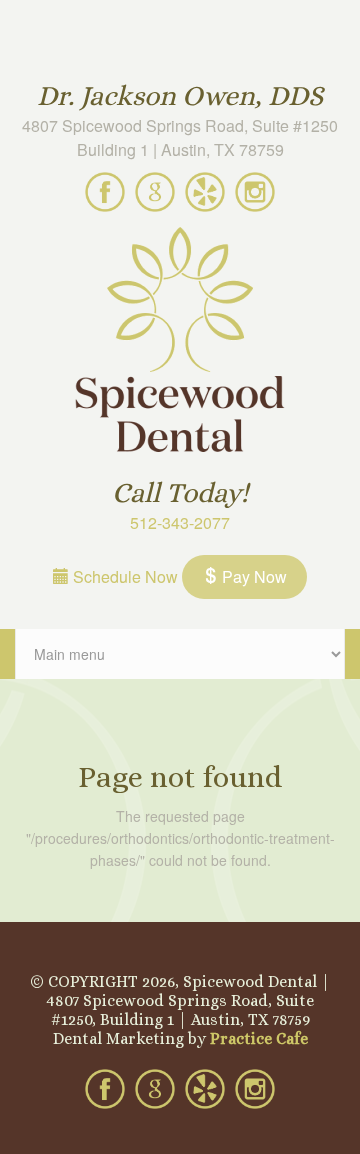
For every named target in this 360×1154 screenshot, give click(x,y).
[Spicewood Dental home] (180, 342)
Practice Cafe (259, 1038)
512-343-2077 (180, 522)
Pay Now (252, 576)
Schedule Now (123, 576)
